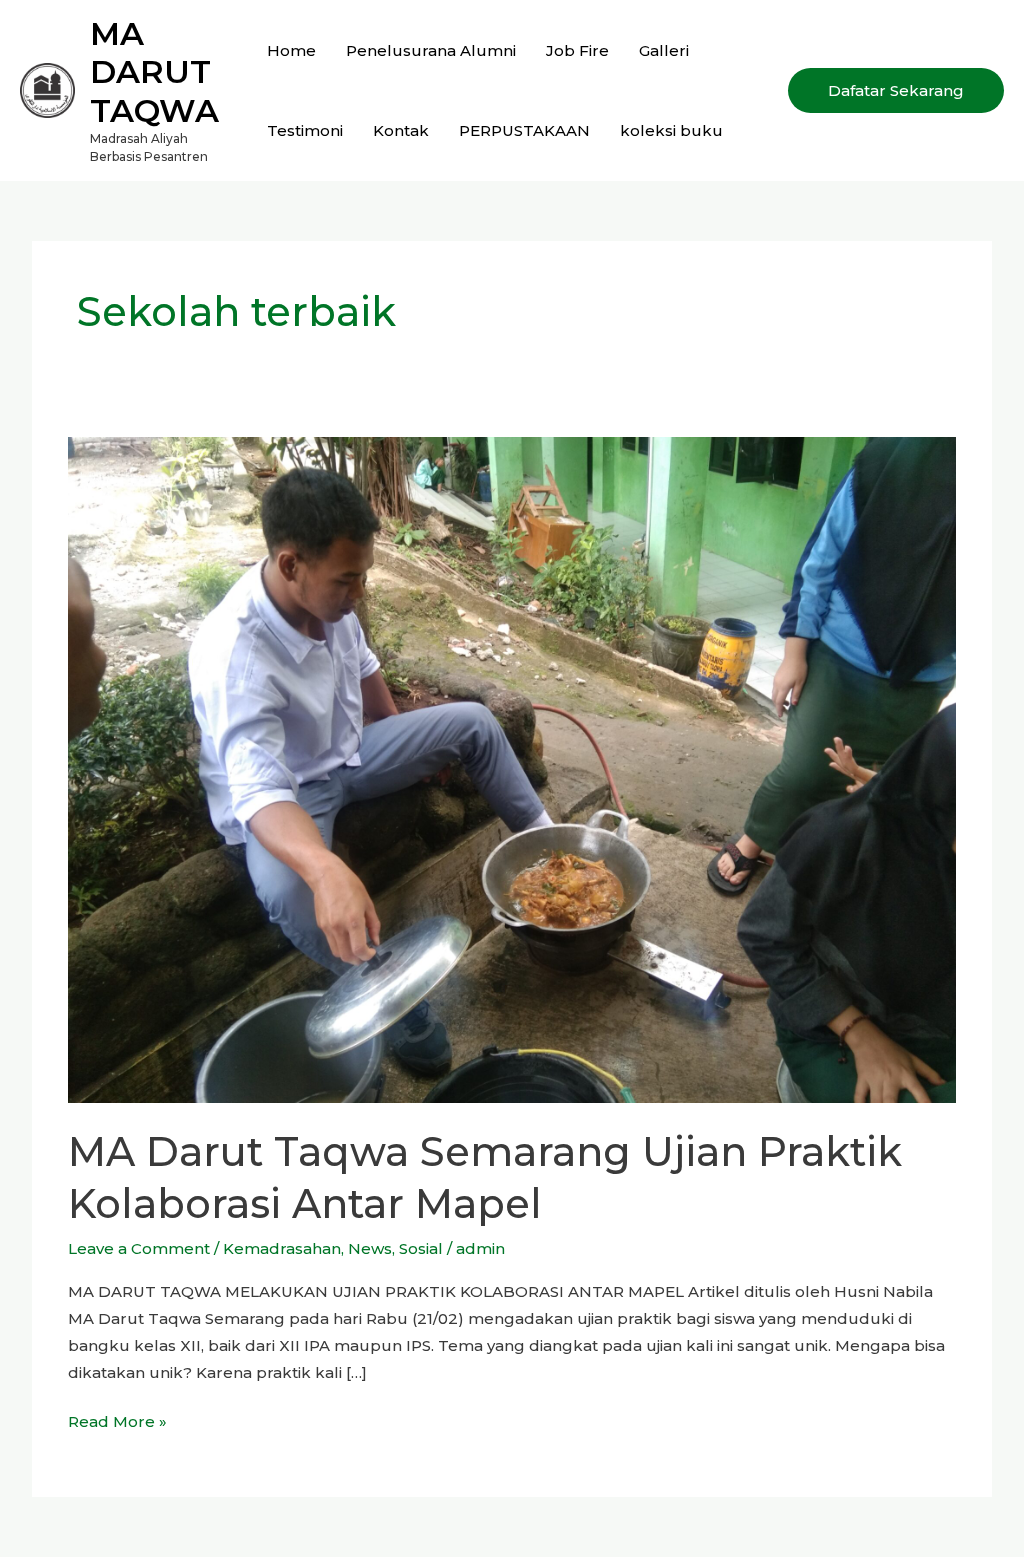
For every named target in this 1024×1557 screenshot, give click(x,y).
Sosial (421, 1248)
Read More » (117, 1419)
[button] (896, 90)
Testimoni (305, 130)
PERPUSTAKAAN (524, 130)
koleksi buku (671, 130)
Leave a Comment (139, 1248)
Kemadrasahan (282, 1248)
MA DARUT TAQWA (154, 72)
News (370, 1248)
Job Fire (577, 50)
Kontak (401, 130)
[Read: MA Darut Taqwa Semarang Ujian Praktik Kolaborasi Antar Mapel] (512, 768)
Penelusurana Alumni (431, 50)
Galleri (664, 50)
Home (291, 50)
